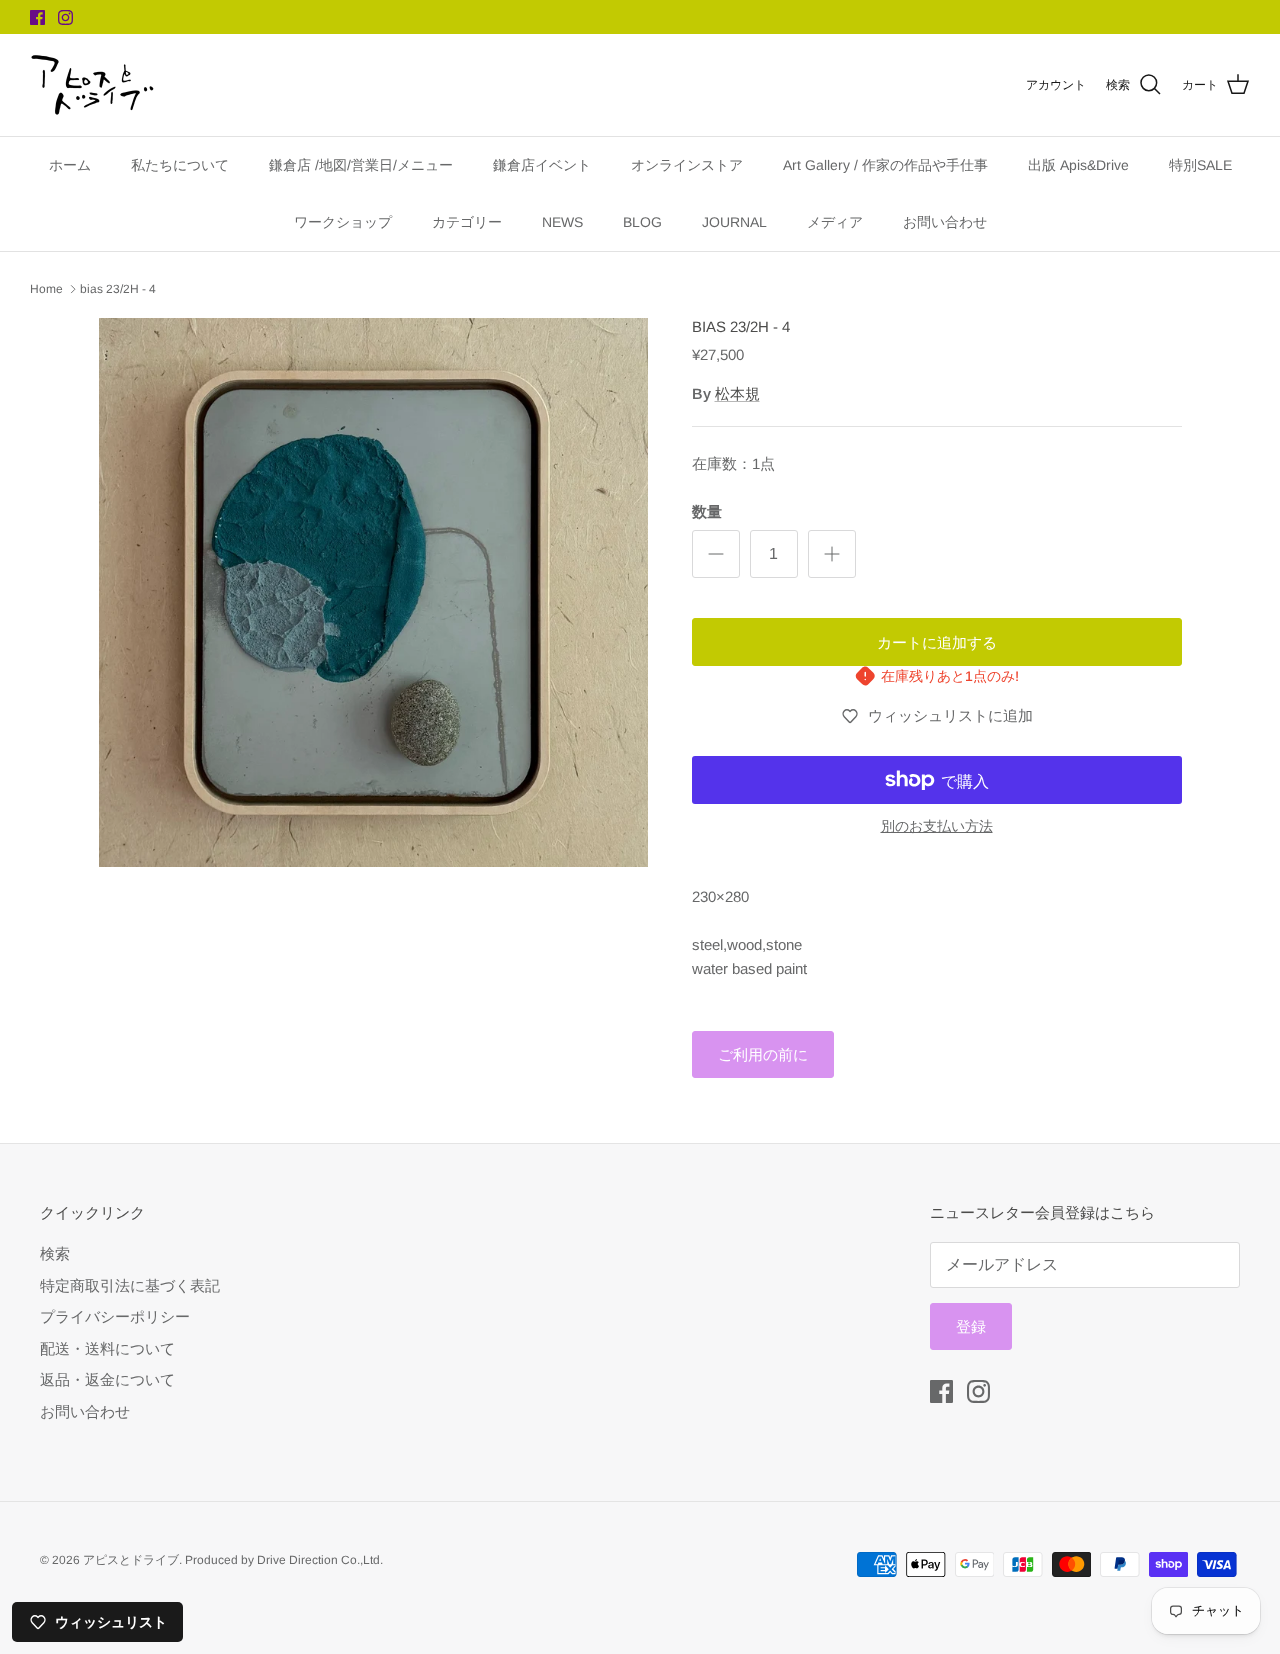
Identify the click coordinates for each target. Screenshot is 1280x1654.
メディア (835, 222)
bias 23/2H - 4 (118, 289)
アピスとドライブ (131, 1560)
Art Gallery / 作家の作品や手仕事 (885, 165)
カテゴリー (467, 222)
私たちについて (180, 165)
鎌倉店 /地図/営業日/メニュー (361, 165)
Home (46, 289)
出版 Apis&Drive (1078, 165)
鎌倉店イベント (542, 165)
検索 (55, 1253)
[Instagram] (65, 17)
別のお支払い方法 (937, 826)
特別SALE (1200, 165)
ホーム (70, 165)
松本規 (737, 393)
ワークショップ (343, 222)
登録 (971, 1326)
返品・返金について (107, 1379)
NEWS (562, 222)
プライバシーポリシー (115, 1316)
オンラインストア (687, 165)
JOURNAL (734, 222)
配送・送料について (107, 1348)
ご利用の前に (763, 1054)
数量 (707, 511)
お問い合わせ (945, 222)
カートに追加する (937, 642)
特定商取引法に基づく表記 (130, 1285)
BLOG (642, 222)
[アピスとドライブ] (92, 85)
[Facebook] (37, 17)
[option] (373, 592)
